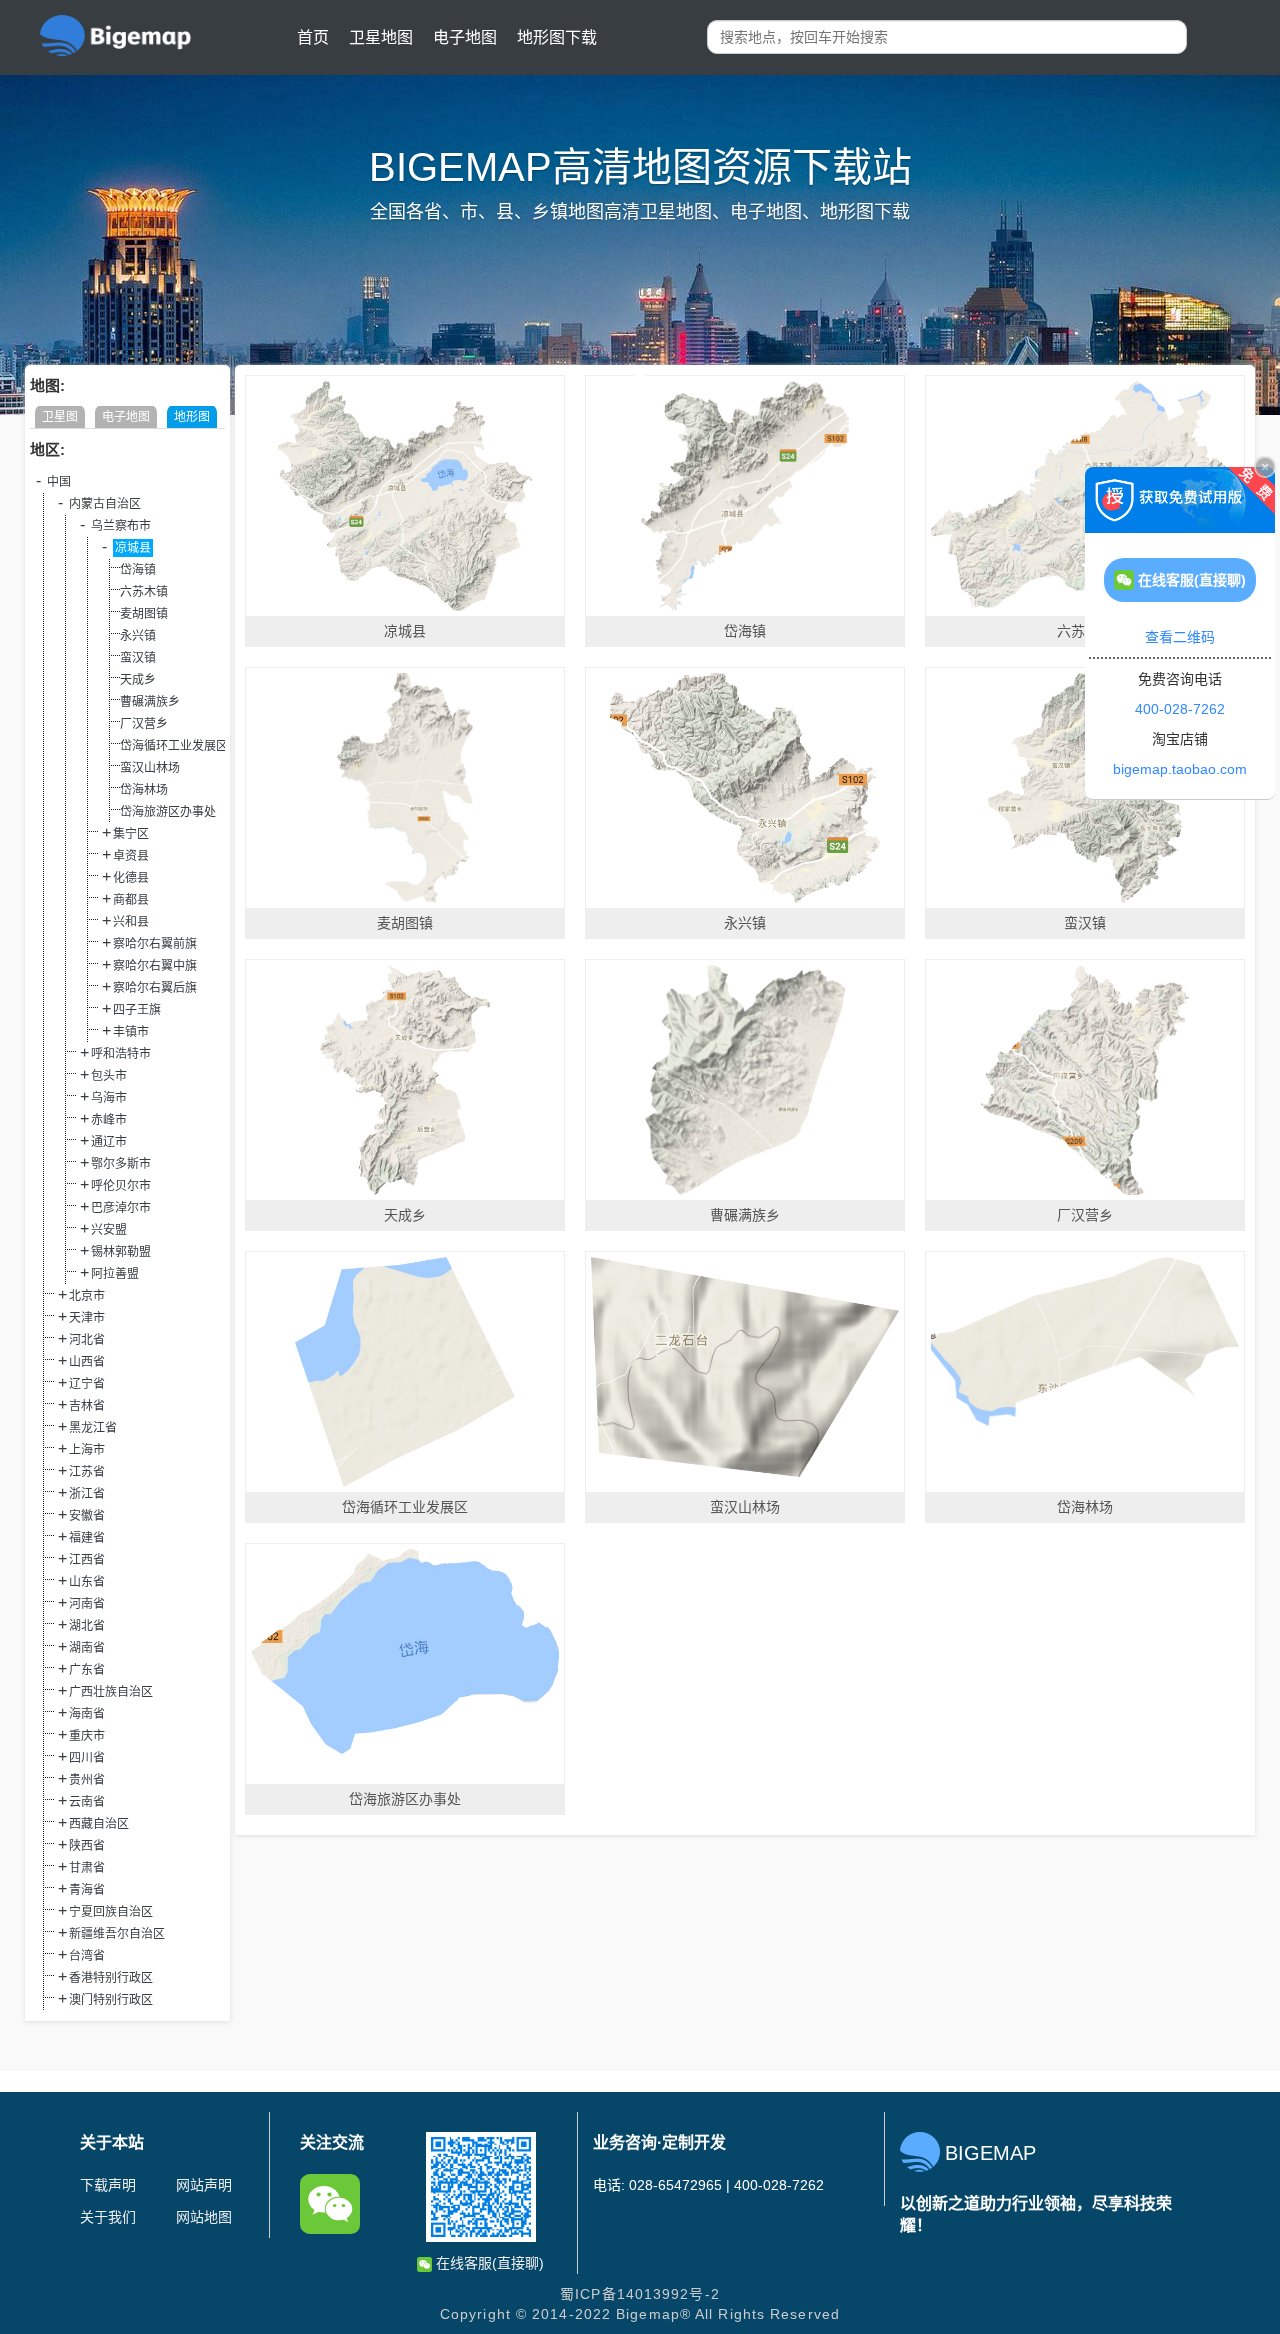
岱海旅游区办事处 (168, 812)
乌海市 (109, 1098)
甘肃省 (87, 1868)
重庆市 (87, 1736)
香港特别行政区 (111, 1978)
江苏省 (87, 1472)
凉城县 (133, 548)
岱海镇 (138, 570)
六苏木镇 (144, 592)
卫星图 (60, 417)
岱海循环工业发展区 (174, 746)
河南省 (87, 1604)
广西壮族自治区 (111, 1692)
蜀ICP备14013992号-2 (640, 2294)
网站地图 (204, 2217)
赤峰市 (109, 1120)
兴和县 (131, 922)
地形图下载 (557, 37)
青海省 (87, 1890)
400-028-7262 (1180, 709)
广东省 (87, 1670)
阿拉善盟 (115, 1274)
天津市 (87, 1318)
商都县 (131, 900)
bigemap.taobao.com (1180, 769)
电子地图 (465, 37)
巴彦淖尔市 (121, 1208)
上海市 (87, 1450)
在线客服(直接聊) (488, 2263)
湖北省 (87, 1626)
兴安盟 (109, 1230)
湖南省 (87, 1648)
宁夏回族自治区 (111, 1912)
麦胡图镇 (144, 614)
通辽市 (109, 1142)
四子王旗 (137, 1010)
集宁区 (131, 834)
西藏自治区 (99, 1824)
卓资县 (131, 856)
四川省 (87, 1758)
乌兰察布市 (121, 526)
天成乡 (138, 680)
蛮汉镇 (138, 658)
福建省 (87, 1538)
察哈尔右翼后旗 (155, 988)
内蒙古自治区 (105, 504)
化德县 (131, 878)
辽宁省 (87, 1384)
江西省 (87, 1560)
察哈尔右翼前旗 (155, 944)
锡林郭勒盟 (121, 1252)
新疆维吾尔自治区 (117, 1934)
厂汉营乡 (144, 724)
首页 (313, 37)
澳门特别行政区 (111, 2000)
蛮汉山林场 (150, 768)
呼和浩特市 (121, 1054)
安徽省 (87, 1516)
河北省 (87, 1340)
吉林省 (87, 1406)
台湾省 (87, 1956)
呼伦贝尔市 (121, 1186)
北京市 (87, 1296)
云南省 (87, 1802)
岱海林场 (144, 790)
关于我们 (108, 2217)
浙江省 (87, 1494)
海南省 (87, 1714)
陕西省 (87, 1846)
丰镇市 (131, 1032)
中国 (59, 482)
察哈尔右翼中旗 (155, 966)
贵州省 (87, 1780)
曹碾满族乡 (150, 702)
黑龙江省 (93, 1428)
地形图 (192, 417)
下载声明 (108, 2185)
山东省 (87, 1582)
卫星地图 (381, 37)
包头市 (109, 1076)
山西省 (87, 1362)
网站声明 (204, 2185)
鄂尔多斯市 (121, 1164)
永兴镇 (138, 636)
